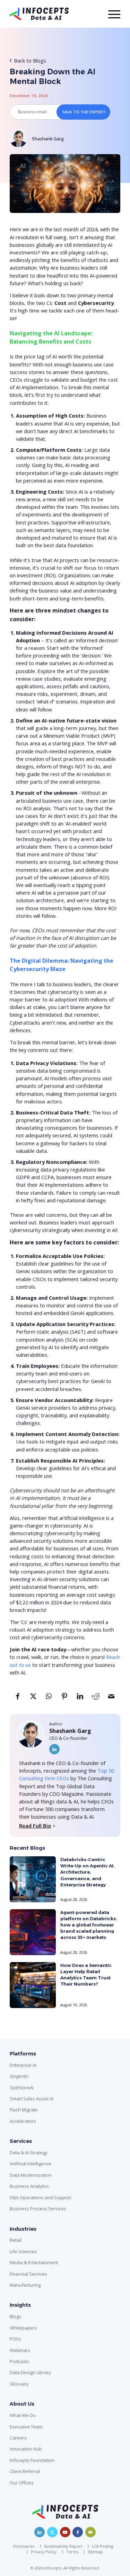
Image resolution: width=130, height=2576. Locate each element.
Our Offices (22, 2483)
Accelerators (23, 2121)
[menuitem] (25, 2546)
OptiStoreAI (22, 2088)
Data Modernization (31, 2175)
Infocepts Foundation (32, 2460)
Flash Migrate (24, 2110)
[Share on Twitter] (33, 1699)
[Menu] (111, 14)
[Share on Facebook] (18, 1699)
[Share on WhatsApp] (49, 1699)
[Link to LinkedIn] (54, 1749)
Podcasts (19, 2361)
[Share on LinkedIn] (80, 1699)
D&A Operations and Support (40, 2197)
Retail (16, 2240)
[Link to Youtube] (65, 2532)
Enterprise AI (23, 2065)
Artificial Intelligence (31, 2164)
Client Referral (25, 2471)
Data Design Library (30, 2372)
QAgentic (19, 2076)
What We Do (23, 2415)
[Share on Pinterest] (64, 1699)
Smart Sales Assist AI (32, 2099)
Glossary (19, 2384)
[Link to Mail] (90, 2532)
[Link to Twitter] (52, 2532)
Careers (18, 2438)
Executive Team (26, 2427)
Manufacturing (25, 2285)
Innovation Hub (26, 2449)
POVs (15, 2339)
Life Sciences (23, 2251)
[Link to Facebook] (78, 2532)
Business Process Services (38, 2209)
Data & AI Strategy (29, 2153)
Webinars (20, 2350)
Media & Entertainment (34, 2262)
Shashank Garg (48, 139)
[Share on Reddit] (96, 1699)
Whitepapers (23, 2328)
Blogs (15, 2316)
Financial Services (28, 2274)
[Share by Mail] (111, 1699)
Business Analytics (29, 2186)
